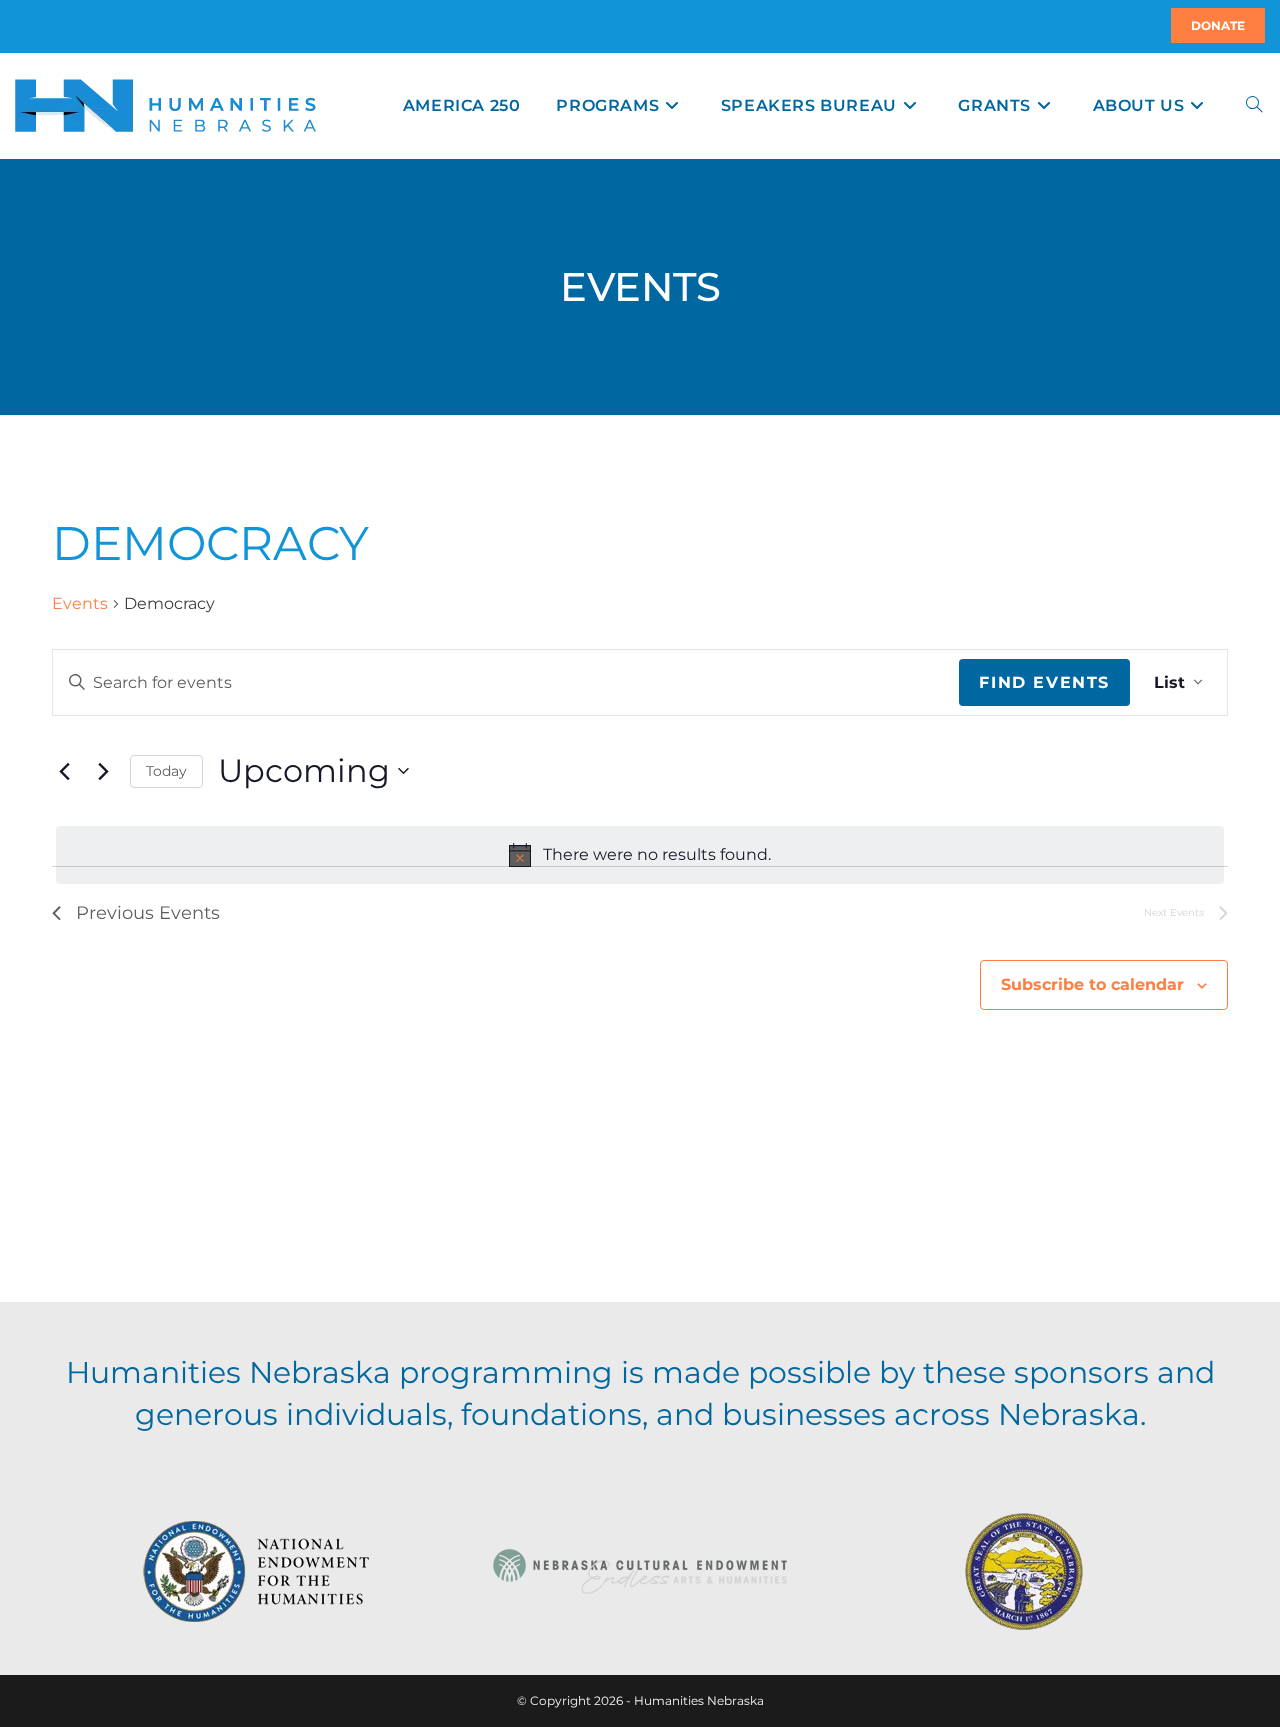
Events (80, 603)
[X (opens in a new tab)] (18, 26)
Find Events (1044, 682)
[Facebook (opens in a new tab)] (27, 26)
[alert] (640, 855)
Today (166, 771)
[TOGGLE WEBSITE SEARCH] (1254, 105)
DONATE (1218, 25)
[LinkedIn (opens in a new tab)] (39, 26)
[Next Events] (103, 771)
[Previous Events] (64, 771)
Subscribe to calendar (1092, 984)
